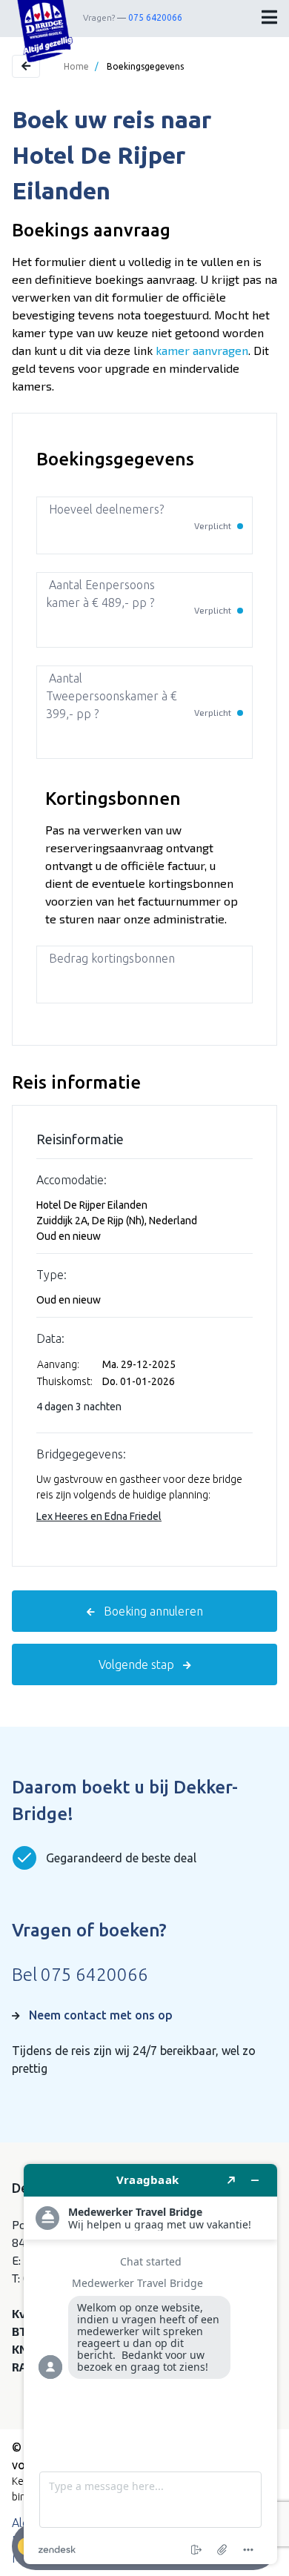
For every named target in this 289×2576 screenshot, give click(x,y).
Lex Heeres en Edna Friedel (99, 1516)
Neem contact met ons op (101, 2015)
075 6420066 (155, 17)
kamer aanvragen (202, 350)
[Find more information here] (150, 2364)
